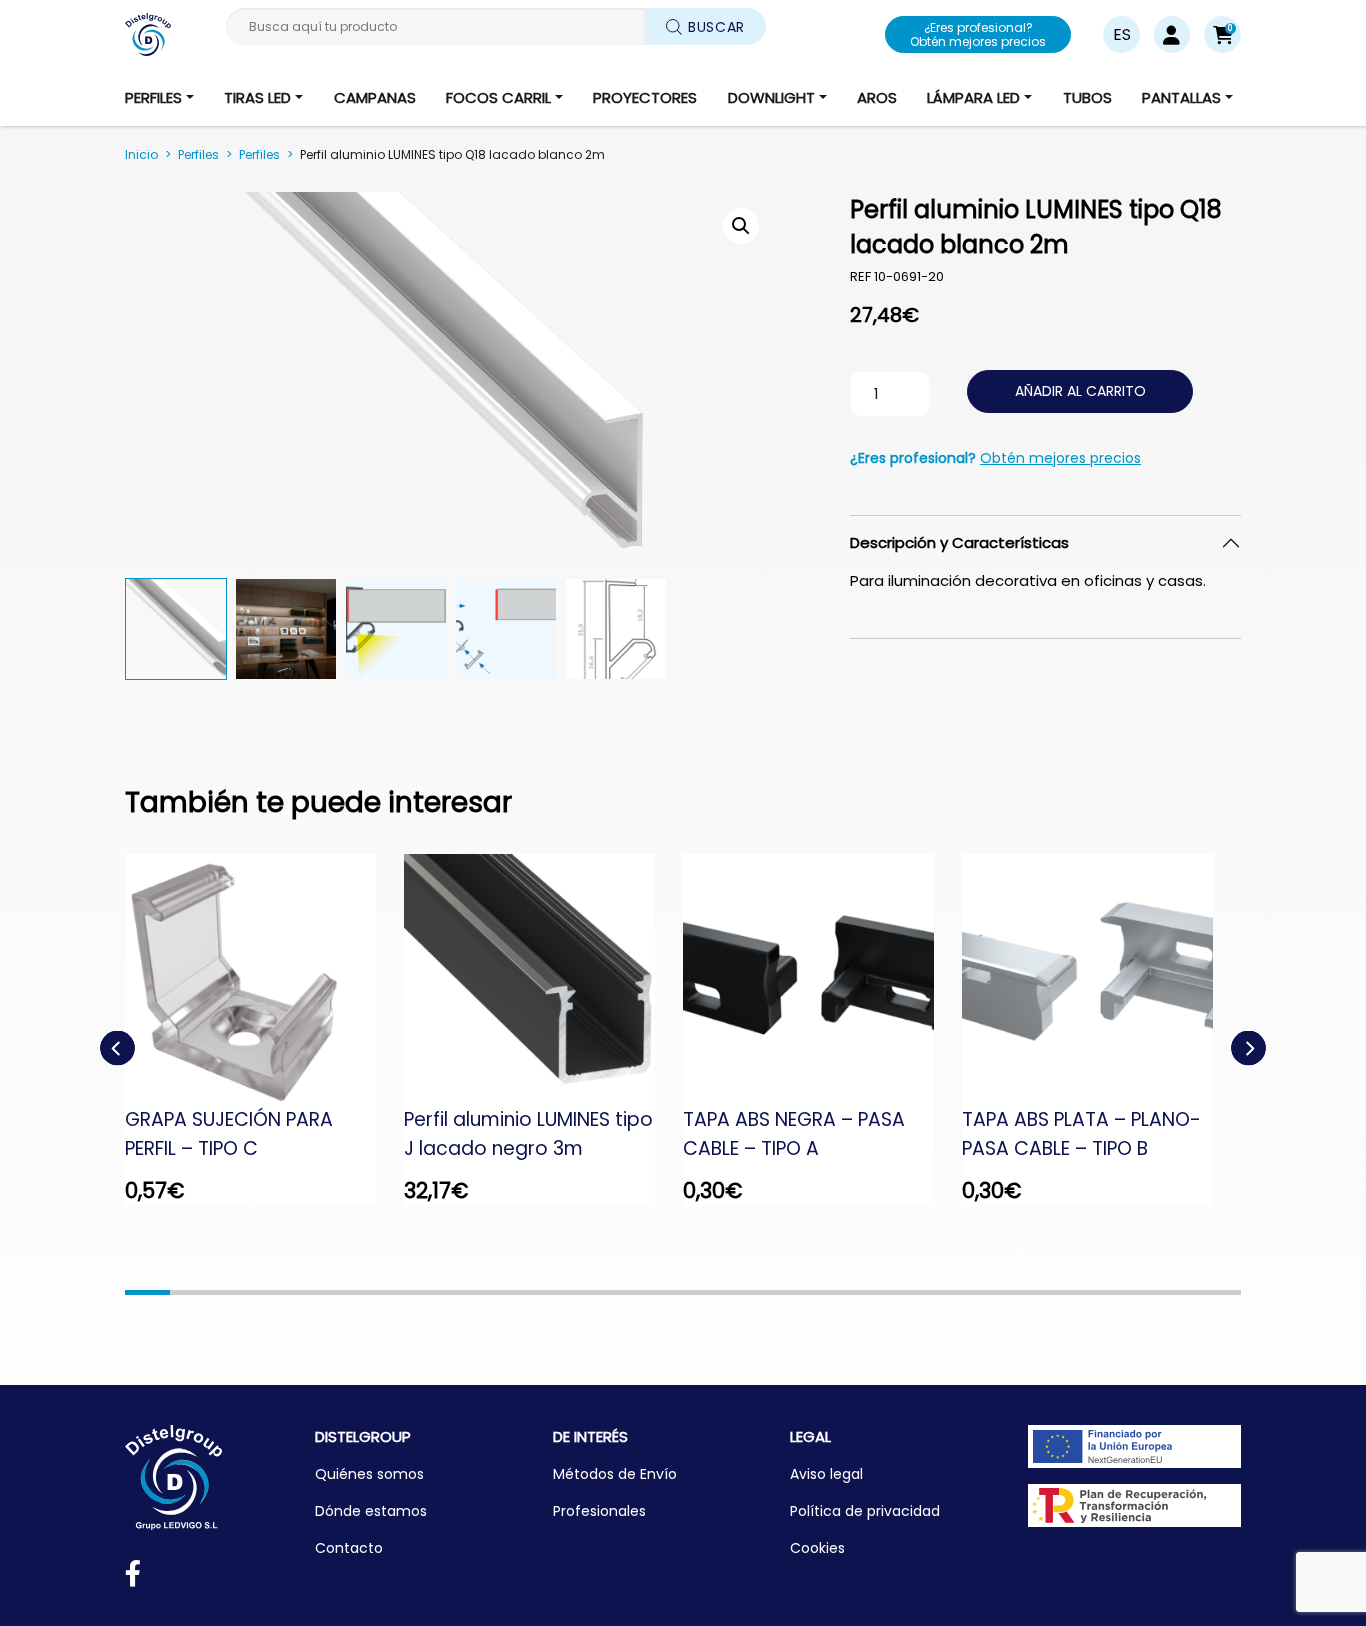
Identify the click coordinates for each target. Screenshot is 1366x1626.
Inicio (141, 154)
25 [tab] (1218, 1292)
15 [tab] (772, 1292)
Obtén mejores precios (1060, 458)
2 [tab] (192, 1292)
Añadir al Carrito (1080, 391)
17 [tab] (861, 1292)
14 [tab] (727, 1292)
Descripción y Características (959, 542)
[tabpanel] (264, 1030)
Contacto (349, 1548)
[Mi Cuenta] (1171, 34)
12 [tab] (638, 1292)
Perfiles (198, 154)
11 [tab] (593, 1292)
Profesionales (599, 1511)
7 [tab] (415, 1292)
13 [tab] (683, 1292)
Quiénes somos (369, 1474)
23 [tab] (1129, 1292)
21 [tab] (1040, 1292)
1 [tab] (147, 1292)
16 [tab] (817, 1292)
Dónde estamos (371, 1511)
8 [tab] (459, 1292)
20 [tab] (995, 1292)
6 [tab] (370, 1292)
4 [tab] (281, 1292)
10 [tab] (549, 1292)
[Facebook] (133, 1577)
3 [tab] (236, 1292)
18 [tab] (906, 1292)
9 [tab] (504, 1292)
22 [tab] (1084, 1292)
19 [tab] (951, 1292)
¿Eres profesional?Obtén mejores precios (978, 34)
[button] (1222, 34)
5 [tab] (326, 1292)
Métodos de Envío (615, 1474)
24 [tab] (1174, 1292)
